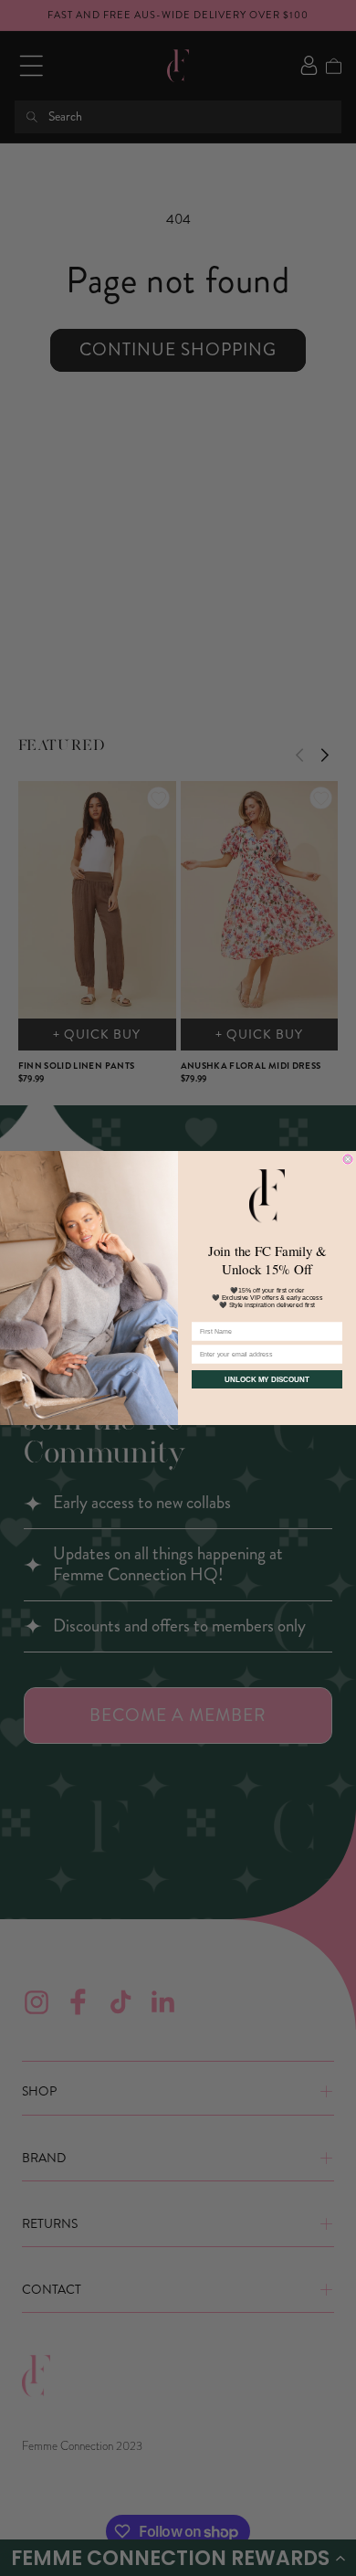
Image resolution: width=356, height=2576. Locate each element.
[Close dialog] (348, 1159)
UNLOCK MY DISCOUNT (267, 1380)
